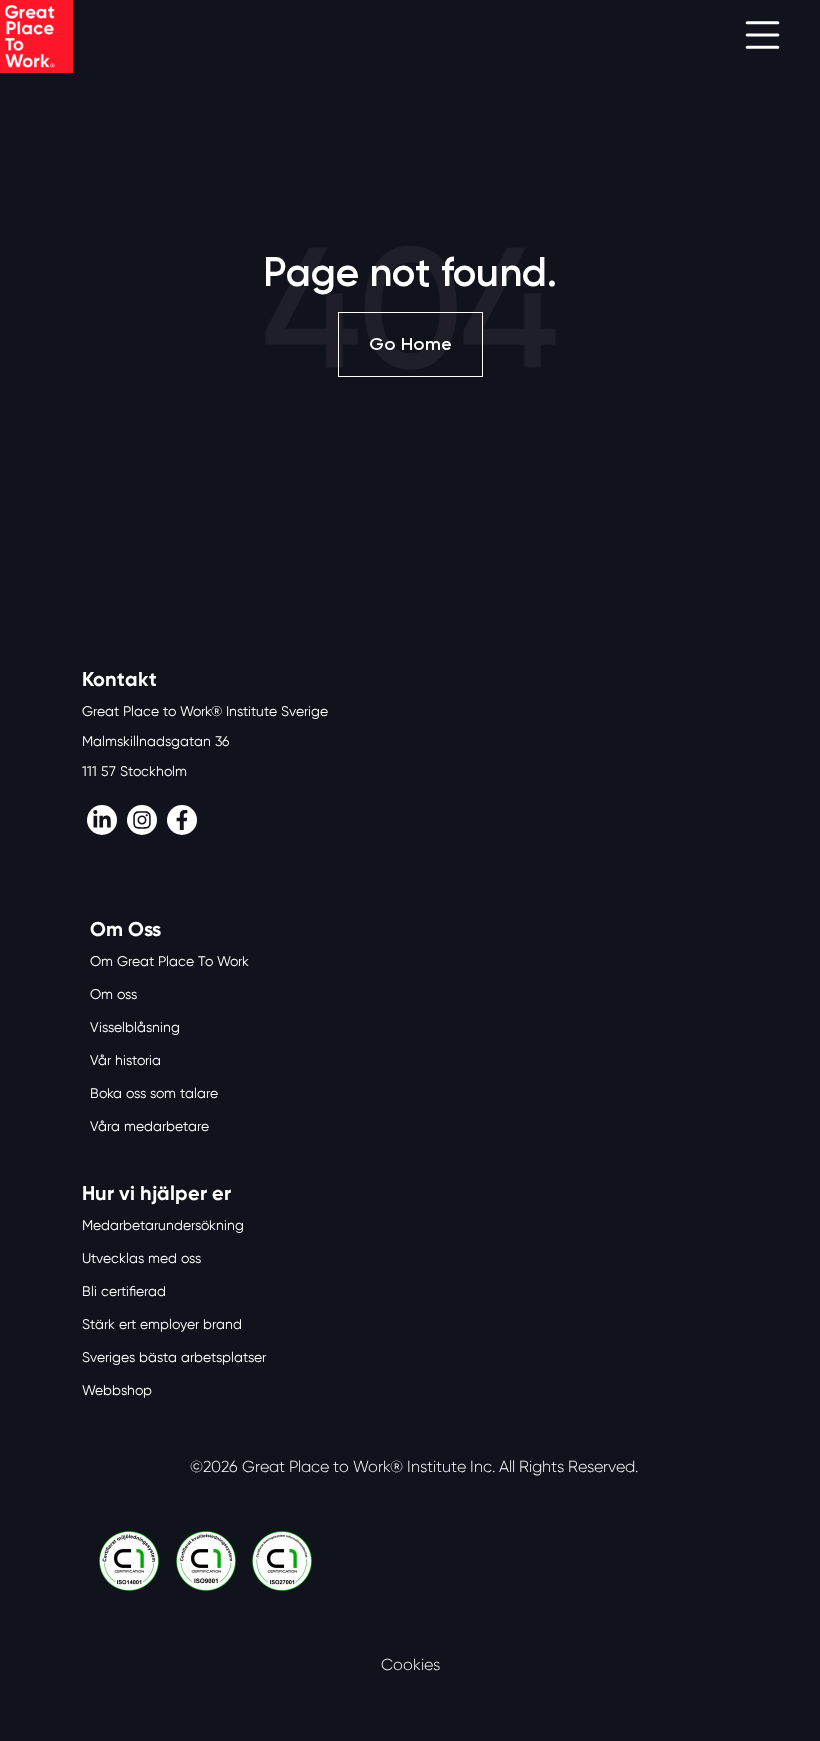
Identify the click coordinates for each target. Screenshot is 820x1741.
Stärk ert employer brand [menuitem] (162, 1324)
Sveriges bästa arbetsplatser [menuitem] (174, 1357)
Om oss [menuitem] (113, 994)
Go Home (410, 344)
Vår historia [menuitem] (125, 1060)
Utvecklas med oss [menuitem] (141, 1258)
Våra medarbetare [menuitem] (149, 1126)
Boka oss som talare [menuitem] (154, 1093)
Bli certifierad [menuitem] (124, 1291)
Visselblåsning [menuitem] (135, 1027)
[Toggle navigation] (762, 36)
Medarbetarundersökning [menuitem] (163, 1225)
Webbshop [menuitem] (117, 1390)
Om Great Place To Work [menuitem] (169, 961)
